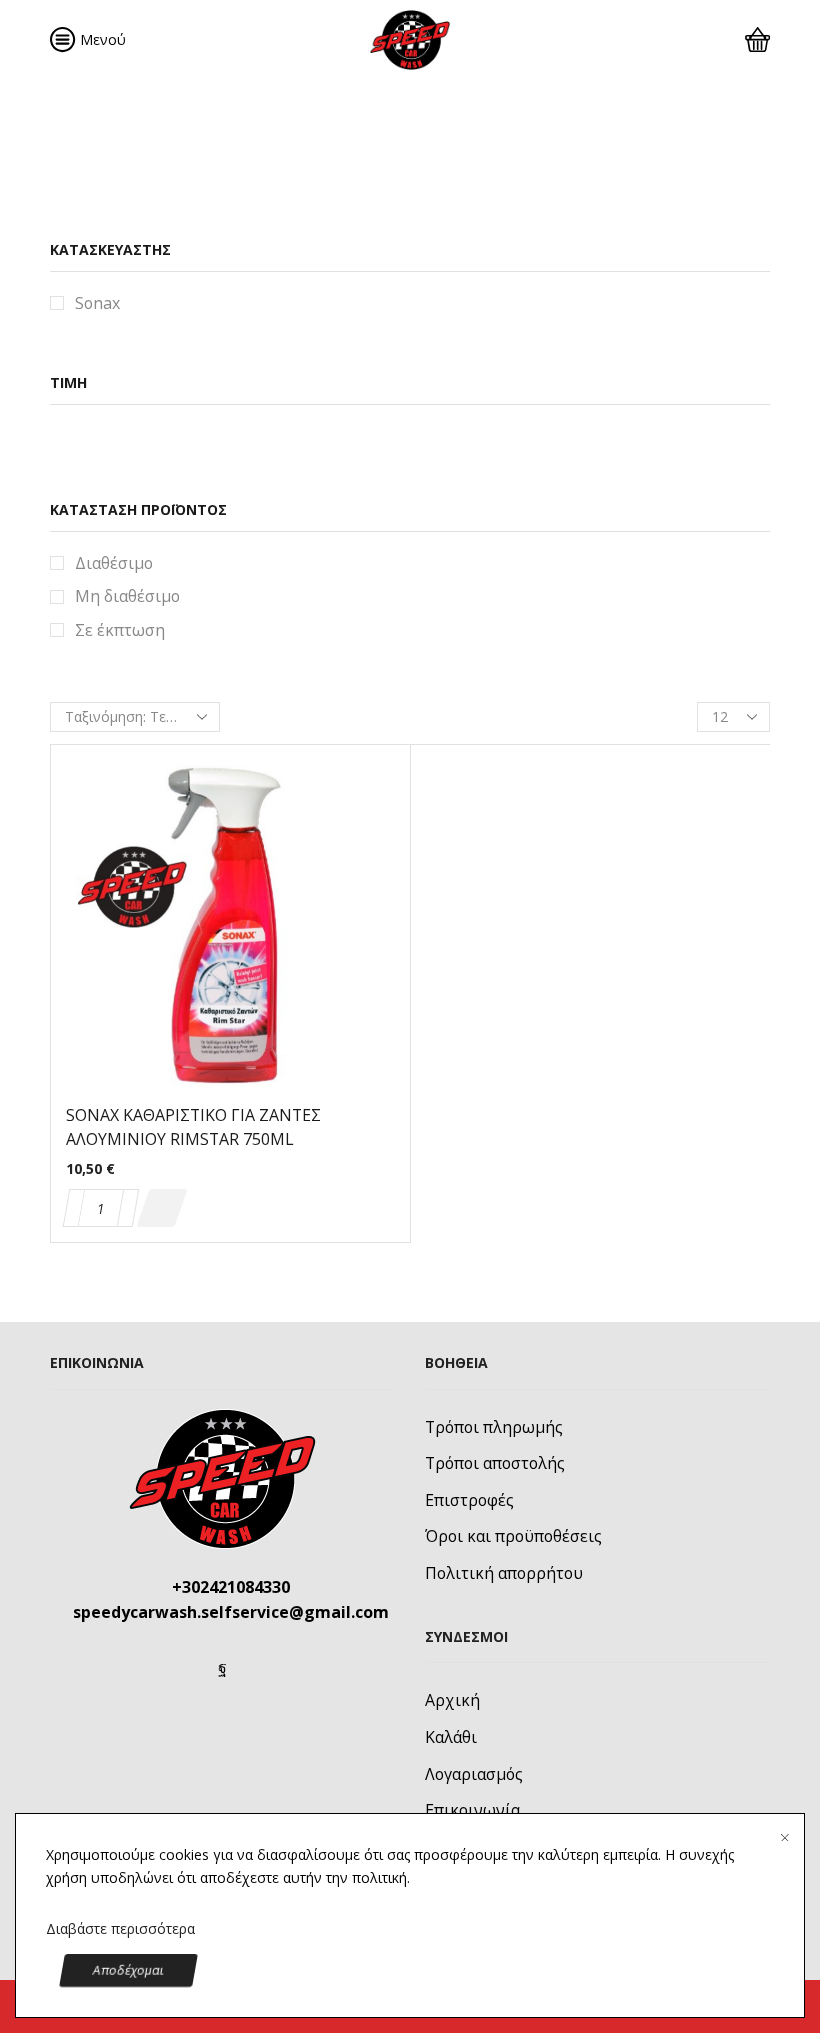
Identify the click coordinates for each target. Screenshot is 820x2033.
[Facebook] (222, 1668)
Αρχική (452, 1700)
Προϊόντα (307, 139)
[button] (161, 1208)
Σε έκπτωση (120, 630)
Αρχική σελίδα (101, 139)
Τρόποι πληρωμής (494, 1427)
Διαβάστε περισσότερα (120, 1928)
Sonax (97, 303)
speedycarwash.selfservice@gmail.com (231, 1612)
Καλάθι (451, 1737)
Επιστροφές (469, 1500)
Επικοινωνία (472, 1810)
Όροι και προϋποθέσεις (513, 1536)
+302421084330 (231, 1587)
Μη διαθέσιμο (127, 596)
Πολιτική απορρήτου (504, 1573)
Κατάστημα (211, 139)
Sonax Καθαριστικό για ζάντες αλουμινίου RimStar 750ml (193, 1127)
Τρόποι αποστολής (495, 1463)
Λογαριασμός (474, 1774)
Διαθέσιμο (114, 563)
